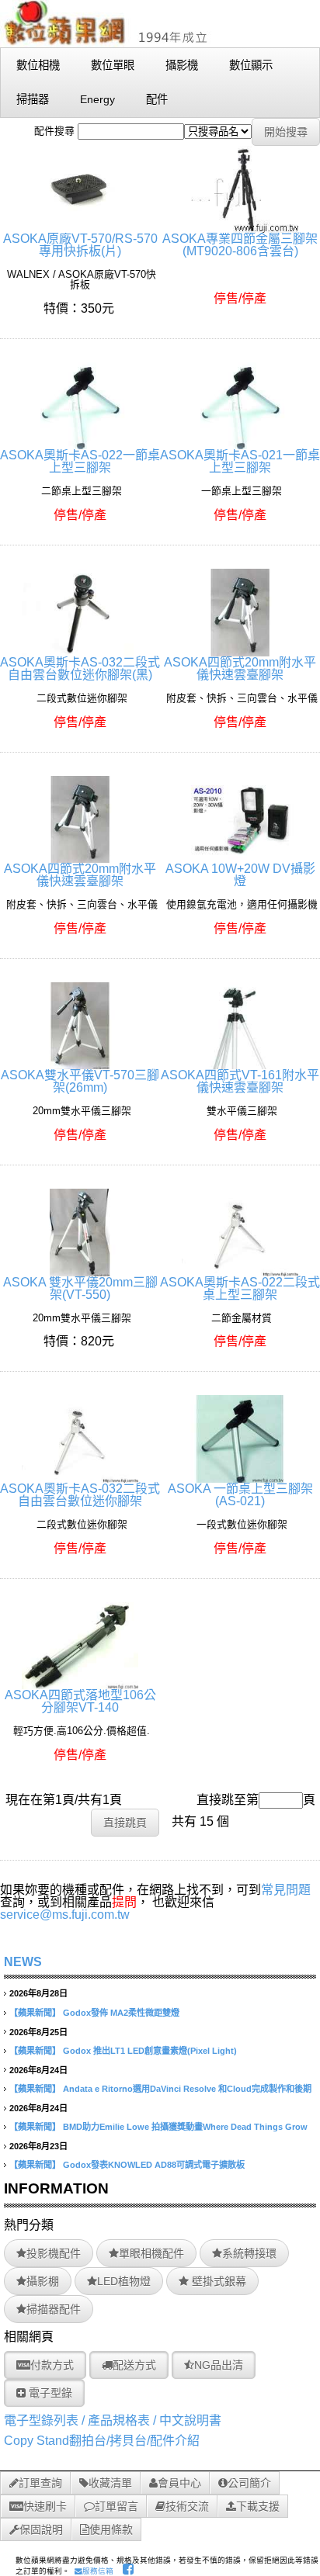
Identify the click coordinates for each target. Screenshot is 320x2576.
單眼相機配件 (151, 2253)
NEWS (23, 1962)
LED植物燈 (124, 2281)
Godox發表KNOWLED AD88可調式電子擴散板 (154, 2165)
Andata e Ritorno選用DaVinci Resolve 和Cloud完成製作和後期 (187, 2089)
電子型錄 (49, 2393)
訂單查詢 (40, 2483)
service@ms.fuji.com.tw (65, 1915)
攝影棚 (43, 2281)
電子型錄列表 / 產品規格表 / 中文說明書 (113, 2420)
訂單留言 (117, 2506)
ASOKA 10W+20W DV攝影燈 (240, 875)
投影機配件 (54, 2253)
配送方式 (134, 2365)
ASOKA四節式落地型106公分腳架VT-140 (80, 1701)
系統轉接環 (249, 2253)
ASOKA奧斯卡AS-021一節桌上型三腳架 (240, 461)
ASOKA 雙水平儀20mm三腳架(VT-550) (80, 1288)
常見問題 (286, 1890)
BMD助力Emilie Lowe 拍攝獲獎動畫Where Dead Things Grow (185, 2127)
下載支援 (258, 2506)
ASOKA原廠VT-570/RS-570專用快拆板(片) (80, 245)
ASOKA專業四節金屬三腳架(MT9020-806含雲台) (240, 245)
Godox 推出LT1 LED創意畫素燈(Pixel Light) (150, 2051)
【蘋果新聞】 (35, 2013)
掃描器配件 (54, 2309)
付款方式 (52, 2365)
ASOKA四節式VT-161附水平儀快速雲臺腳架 (240, 1081)
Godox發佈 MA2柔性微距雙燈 (121, 2013)
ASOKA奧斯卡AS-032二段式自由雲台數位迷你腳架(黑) (80, 668)
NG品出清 (219, 2365)
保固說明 (41, 2529)
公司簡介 (249, 2483)
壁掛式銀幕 (217, 2281)
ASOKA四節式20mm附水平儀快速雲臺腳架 (240, 668)
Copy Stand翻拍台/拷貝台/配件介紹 (102, 2441)
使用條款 (111, 2529)
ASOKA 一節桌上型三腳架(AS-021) (240, 1495)
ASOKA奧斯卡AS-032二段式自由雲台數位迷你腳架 (80, 1495)
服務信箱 (98, 2571)
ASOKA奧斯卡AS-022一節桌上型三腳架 (80, 461)
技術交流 (187, 2506)
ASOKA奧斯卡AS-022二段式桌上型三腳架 (240, 1288)
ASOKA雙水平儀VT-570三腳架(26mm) (80, 1081)
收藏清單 (110, 2483)
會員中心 (179, 2483)
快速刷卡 (45, 2506)
